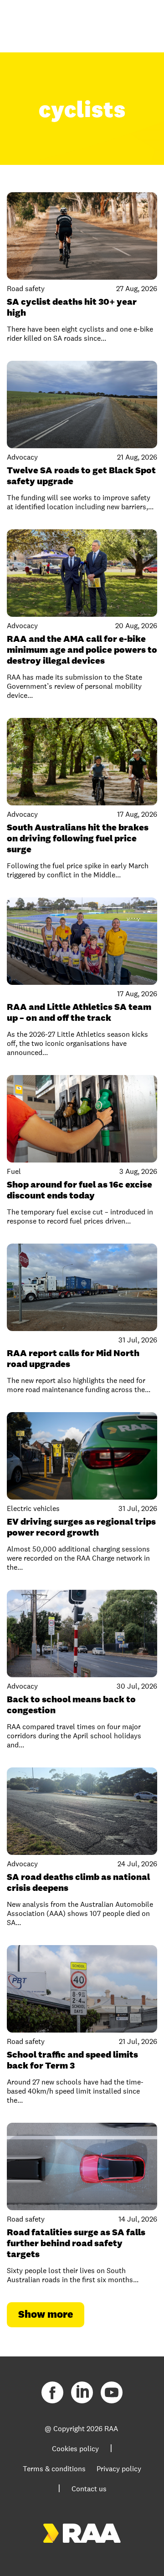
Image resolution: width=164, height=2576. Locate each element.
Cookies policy (75, 2449)
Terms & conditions (54, 2469)
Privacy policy (119, 2469)
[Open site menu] (141, 23)
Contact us (89, 2489)
